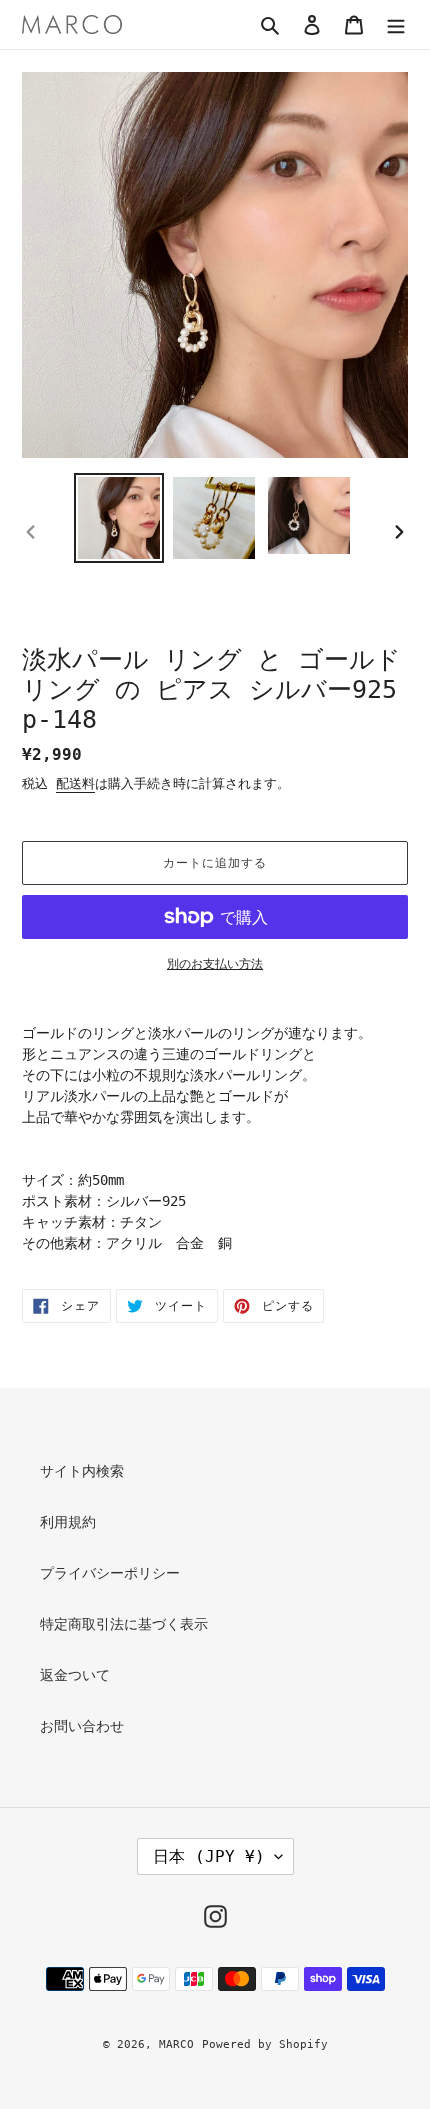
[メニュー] (396, 24)
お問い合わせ (82, 1726)
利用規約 (68, 1522)
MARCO (176, 2044)
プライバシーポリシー (110, 1573)
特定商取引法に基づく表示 (124, 1624)
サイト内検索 (82, 1471)
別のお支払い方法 (215, 964)
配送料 (75, 783)
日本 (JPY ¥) (209, 1856)
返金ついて (75, 1675)
